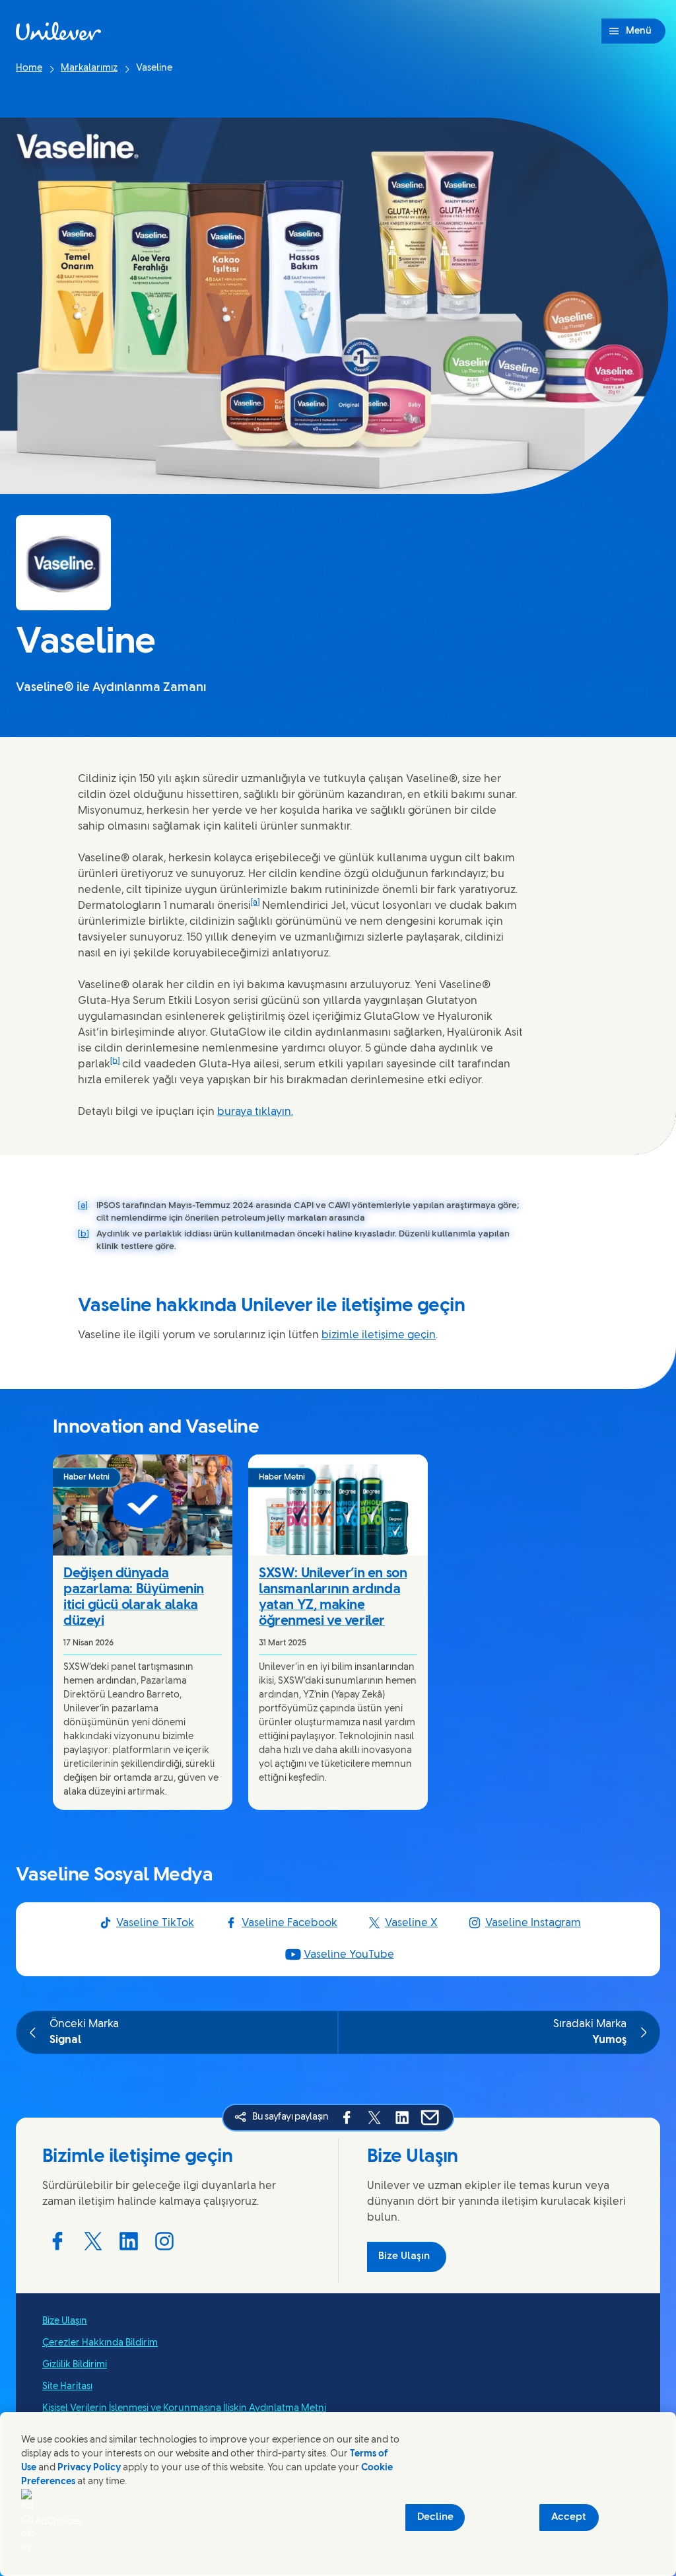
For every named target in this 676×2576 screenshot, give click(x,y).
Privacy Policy (89, 2468)
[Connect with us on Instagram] (164, 2241)
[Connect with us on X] (93, 2241)
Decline (435, 2517)
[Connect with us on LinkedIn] (129, 2241)
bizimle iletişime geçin (379, 1335)
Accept (569, 2517)
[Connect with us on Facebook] (57, 2241)
